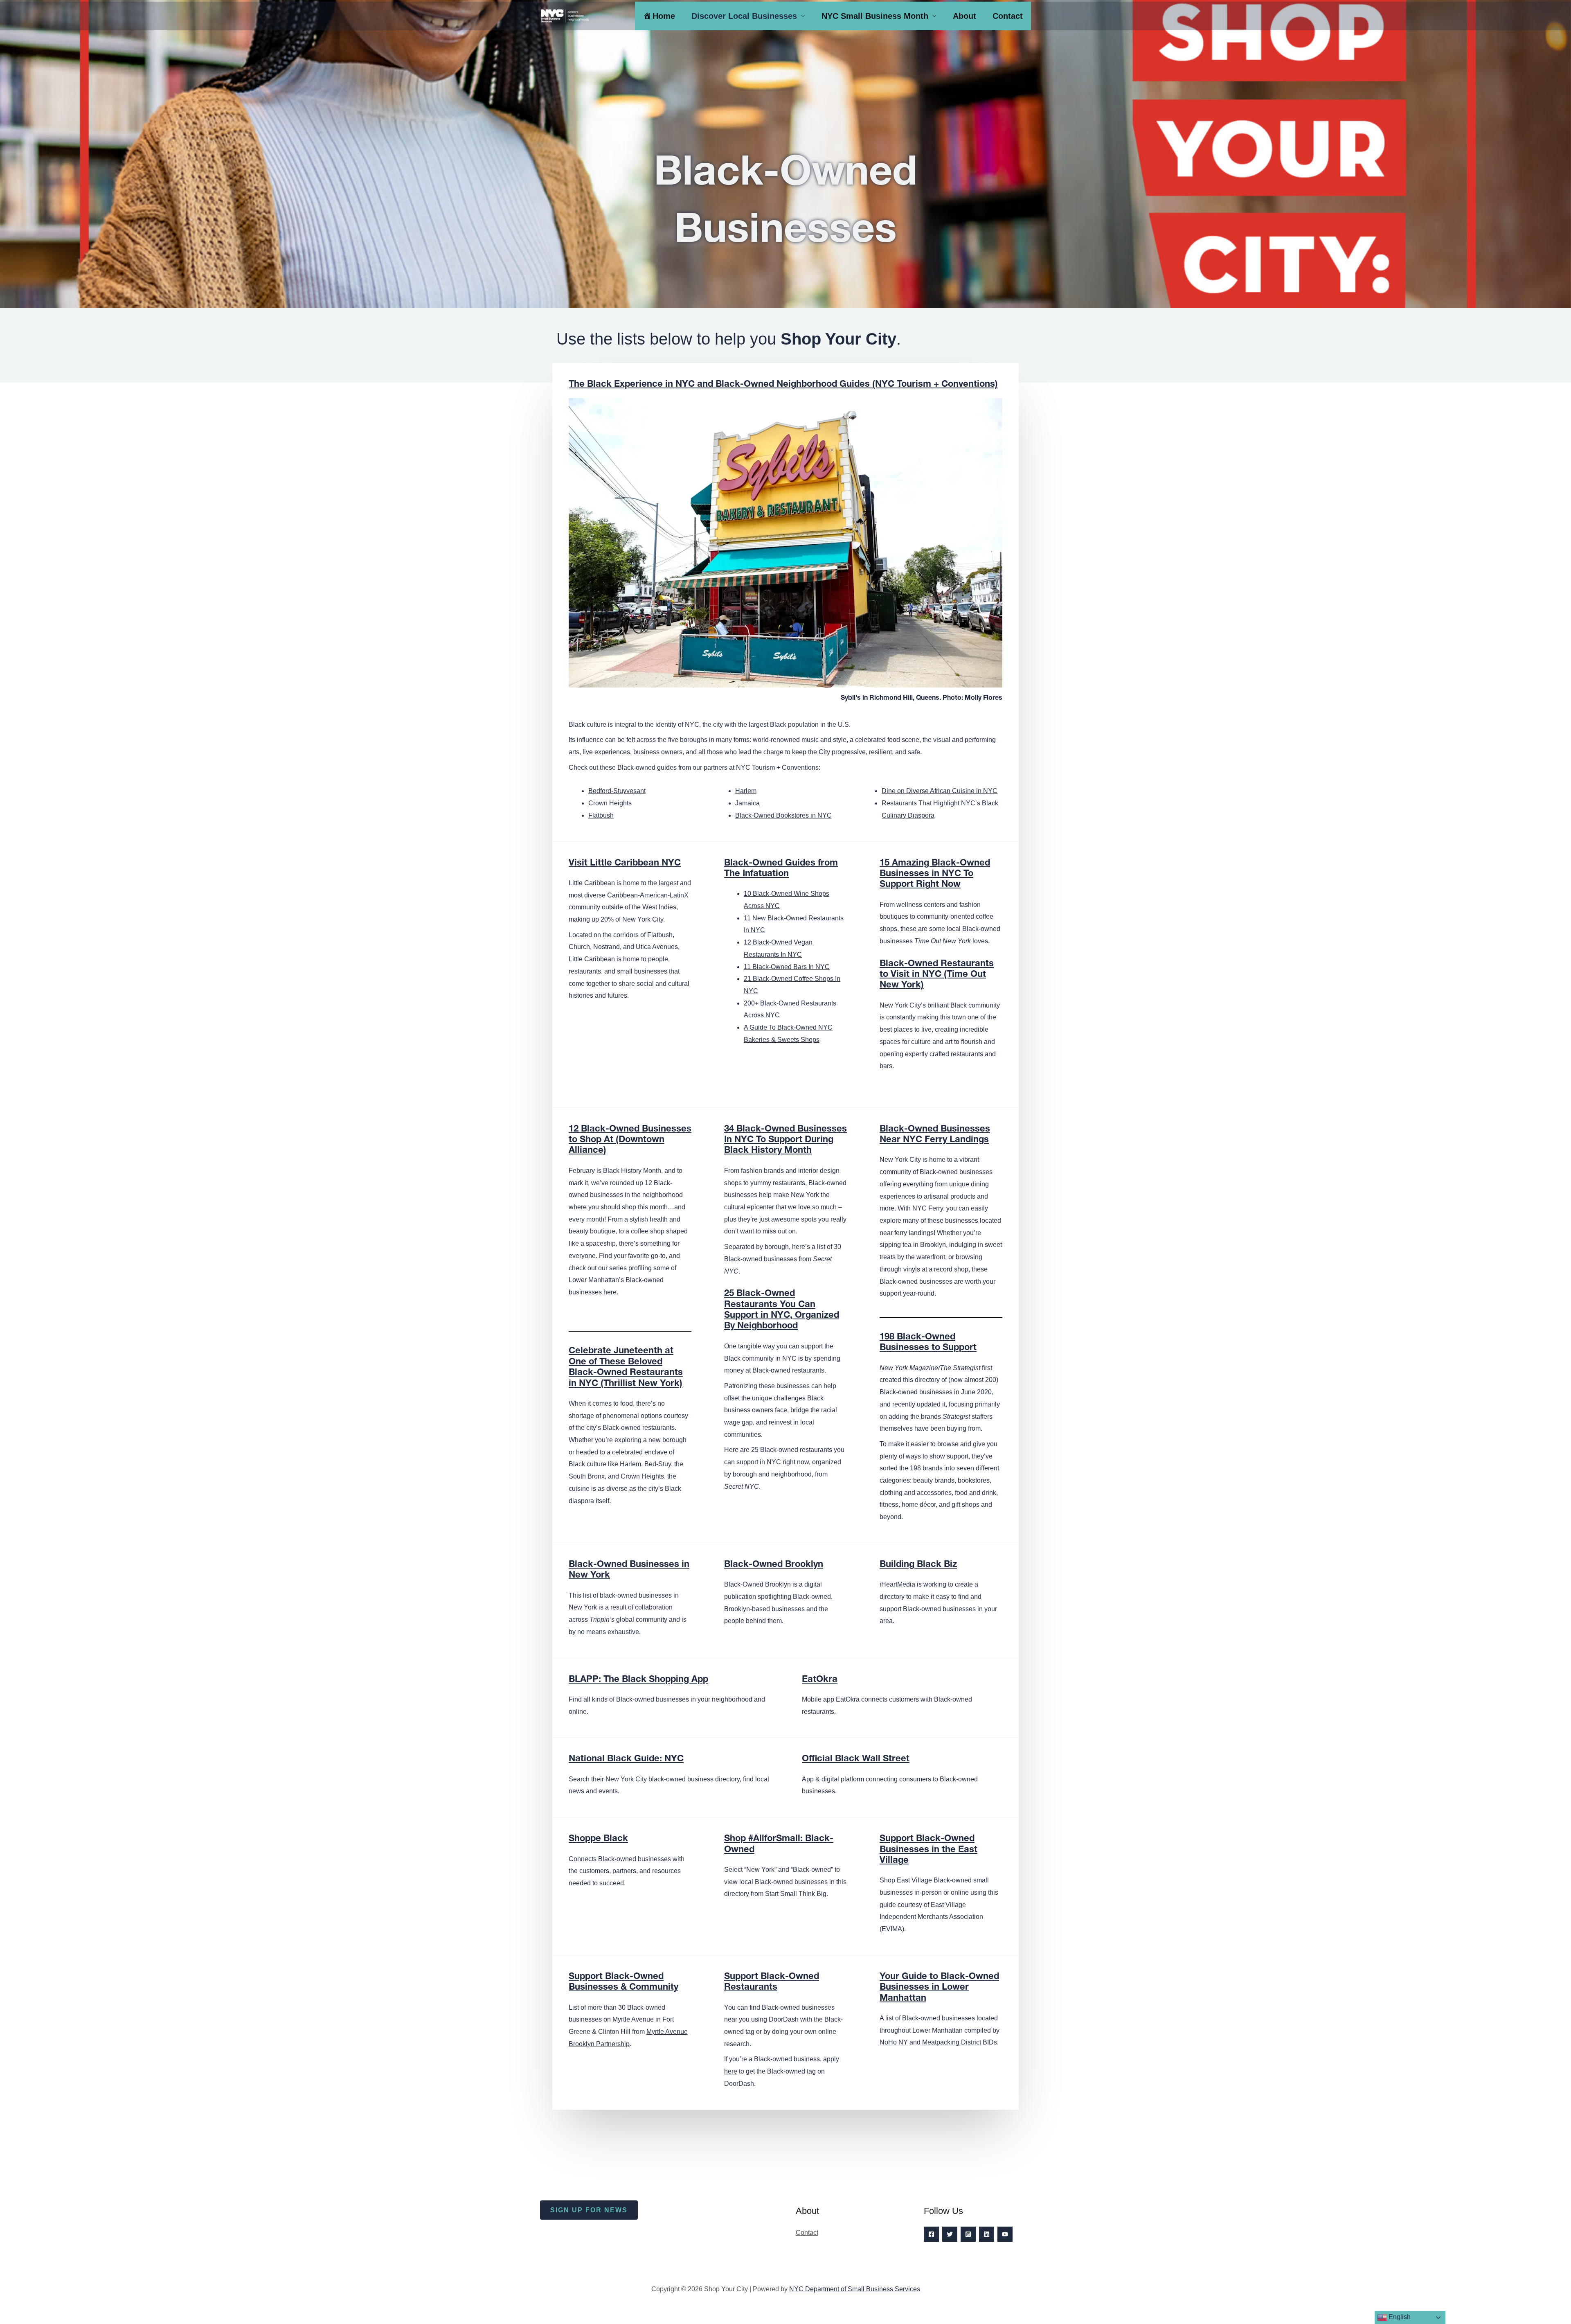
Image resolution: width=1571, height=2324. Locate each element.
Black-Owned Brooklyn (774, 1565)
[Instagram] (968, 2234)
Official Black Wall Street (856, 1759)
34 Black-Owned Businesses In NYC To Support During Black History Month (785, 1140)
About (964, 16)
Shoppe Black (598, 1839)
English (1399, 2317)
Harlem (746, 791)
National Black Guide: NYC (626, 1759)
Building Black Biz (918, 1565)
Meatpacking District (952, 2042)
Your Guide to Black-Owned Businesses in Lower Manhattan (939, 1988)
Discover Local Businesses (744, 16)
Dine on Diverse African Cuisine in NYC (940, 791)
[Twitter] (950, 2234)
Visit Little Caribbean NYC (625, 863)
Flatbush (601, 815)
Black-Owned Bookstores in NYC (783, 815)
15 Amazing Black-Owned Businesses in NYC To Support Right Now (935, 874)
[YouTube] (1005, 2234)
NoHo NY (894, 2042)
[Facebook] (931, 2234)
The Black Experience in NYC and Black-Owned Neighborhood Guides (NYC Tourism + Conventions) (783, 385)
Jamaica (747, 803)
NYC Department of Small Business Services (855, 2289)
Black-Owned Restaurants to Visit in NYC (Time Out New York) (937, 975)
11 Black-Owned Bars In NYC (787, 967)
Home (664, 16)
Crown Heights (610, 803)
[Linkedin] (987, 2234)
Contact (1008, 16)
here (610, 1292)
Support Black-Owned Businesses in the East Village (928, 1850)
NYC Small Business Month (875, 16)
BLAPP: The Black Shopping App (638, 1680)
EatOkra (820, 1680)
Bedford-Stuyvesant (617, 791)
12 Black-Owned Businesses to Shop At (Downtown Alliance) (630, 1140)
